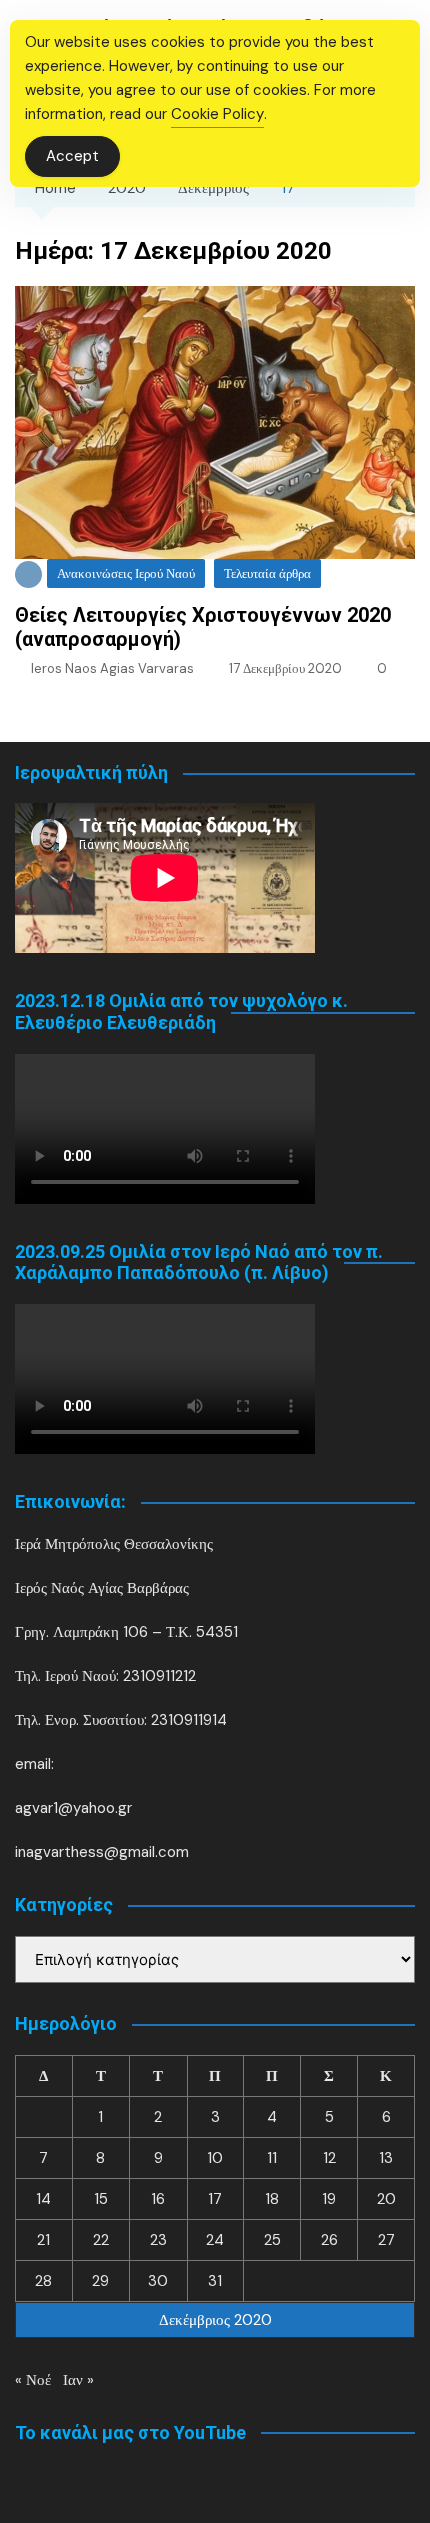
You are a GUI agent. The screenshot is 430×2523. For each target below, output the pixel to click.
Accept (72, 156)
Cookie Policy (217, 114)
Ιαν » (78, 2380)
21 (43, 2240)
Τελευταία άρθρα (267, 573)
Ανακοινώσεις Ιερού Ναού (126, 573)
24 (215, 2240)
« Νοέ (33, 2380)
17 (215, 2199)
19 (329, 2199)
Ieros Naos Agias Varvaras (112, 668)
